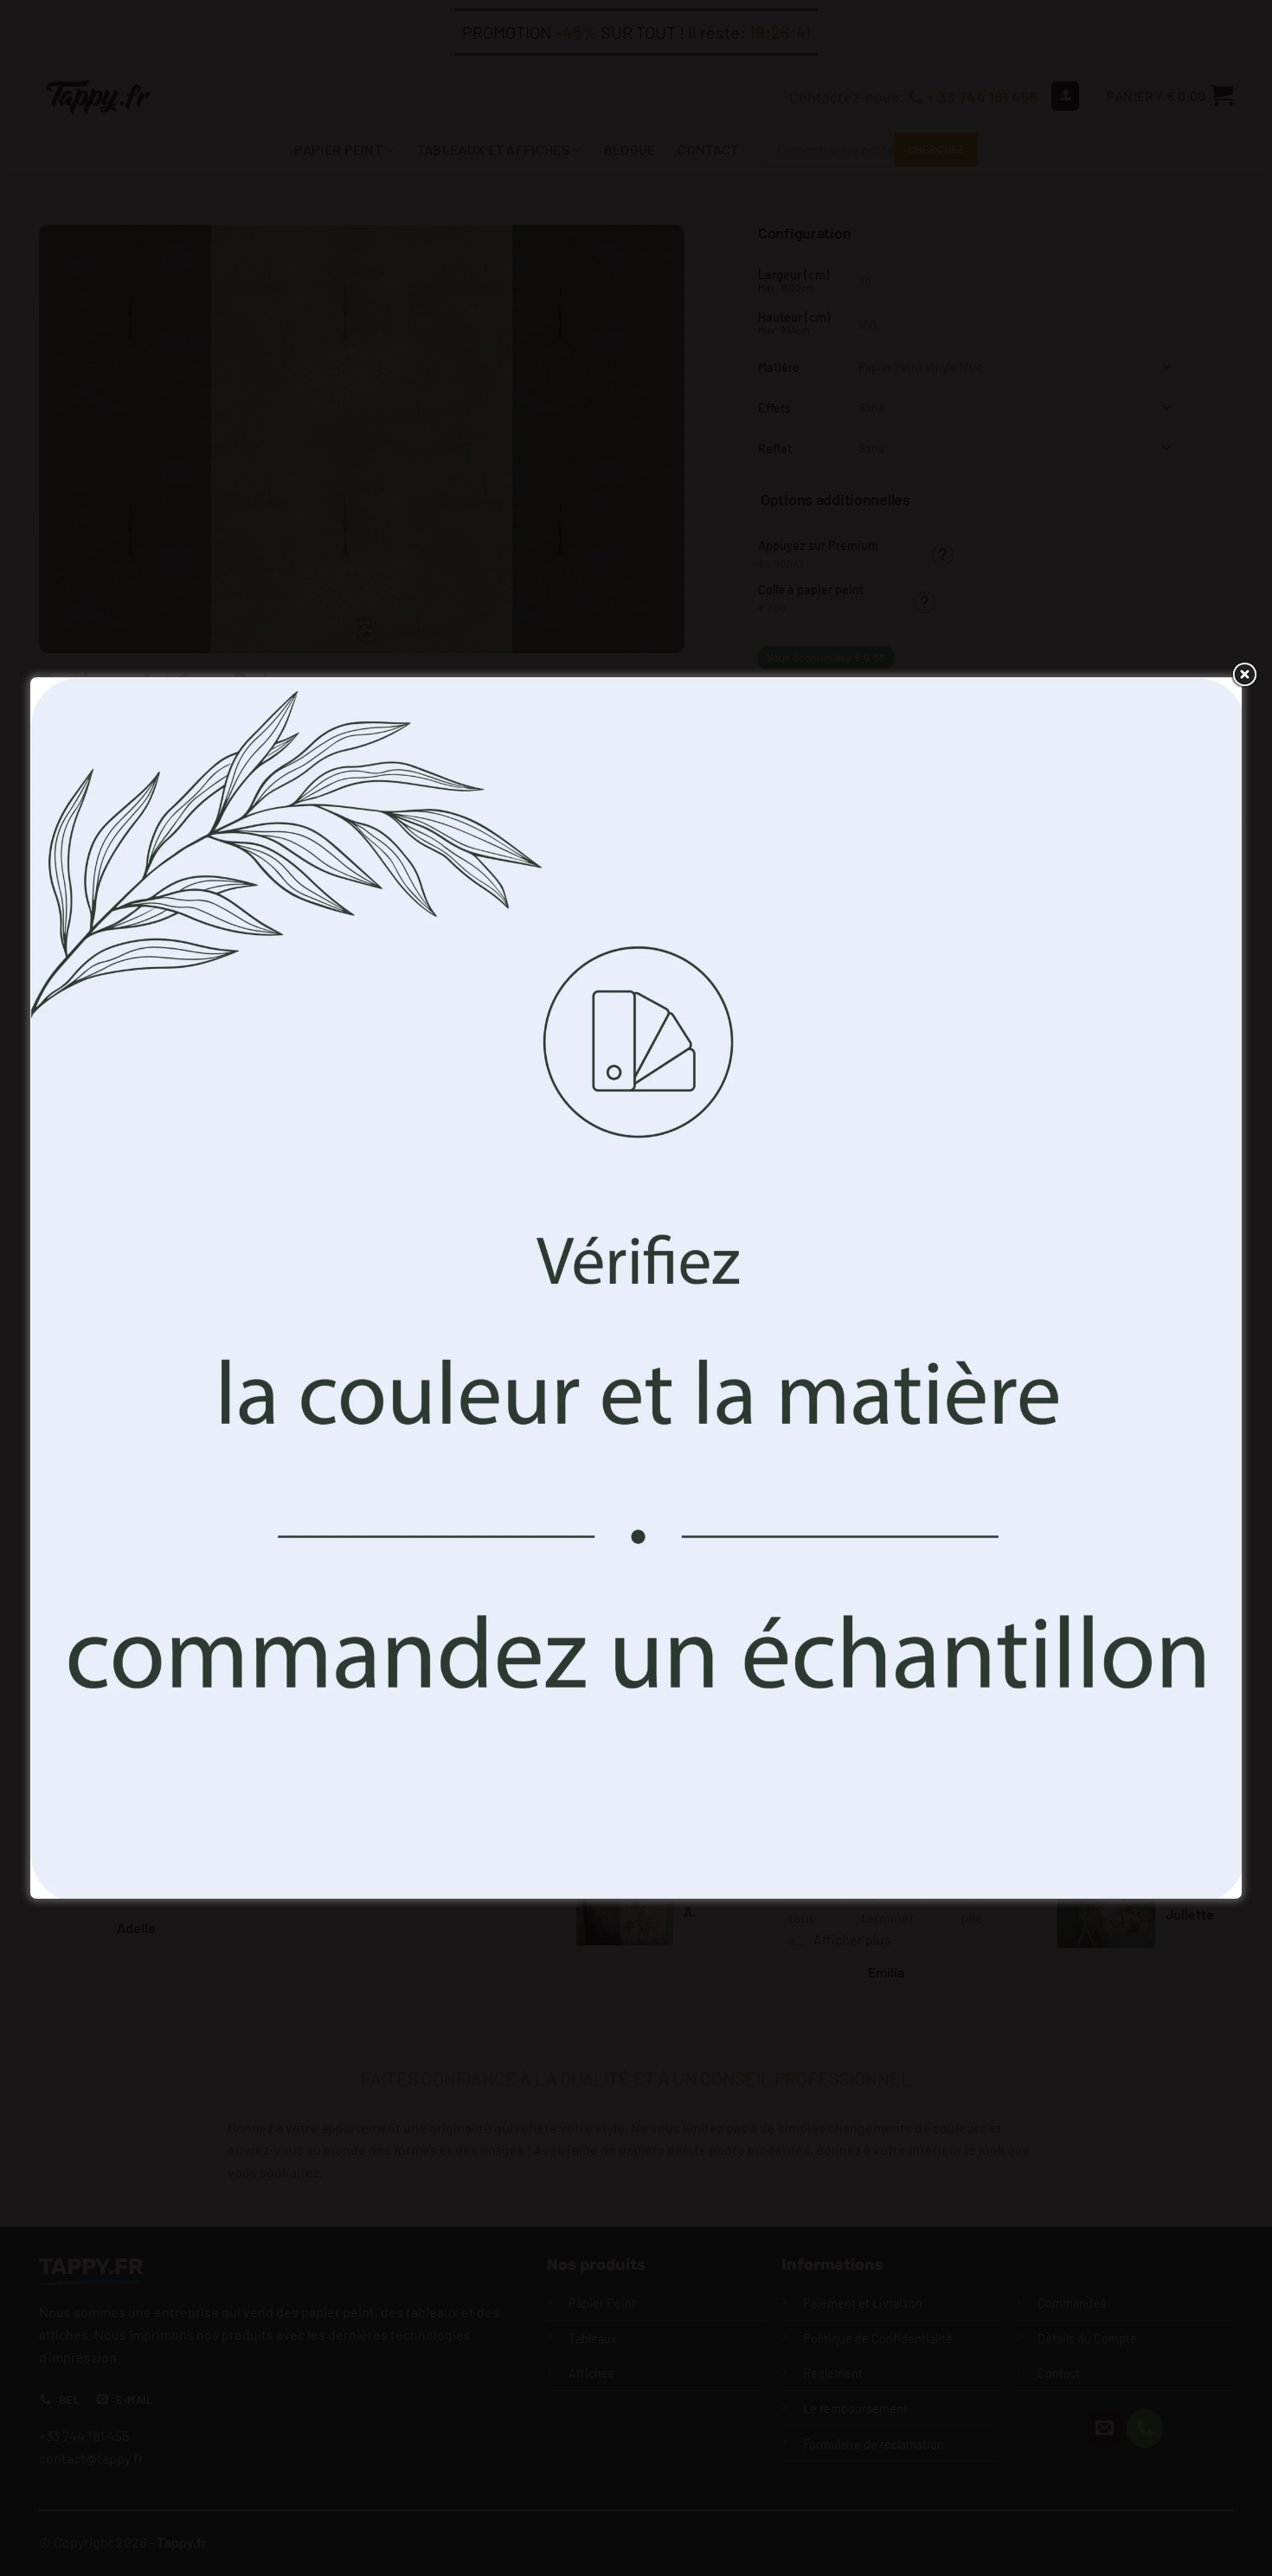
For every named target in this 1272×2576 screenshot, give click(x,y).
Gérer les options (764, 1378)
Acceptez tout (509, 1378)
